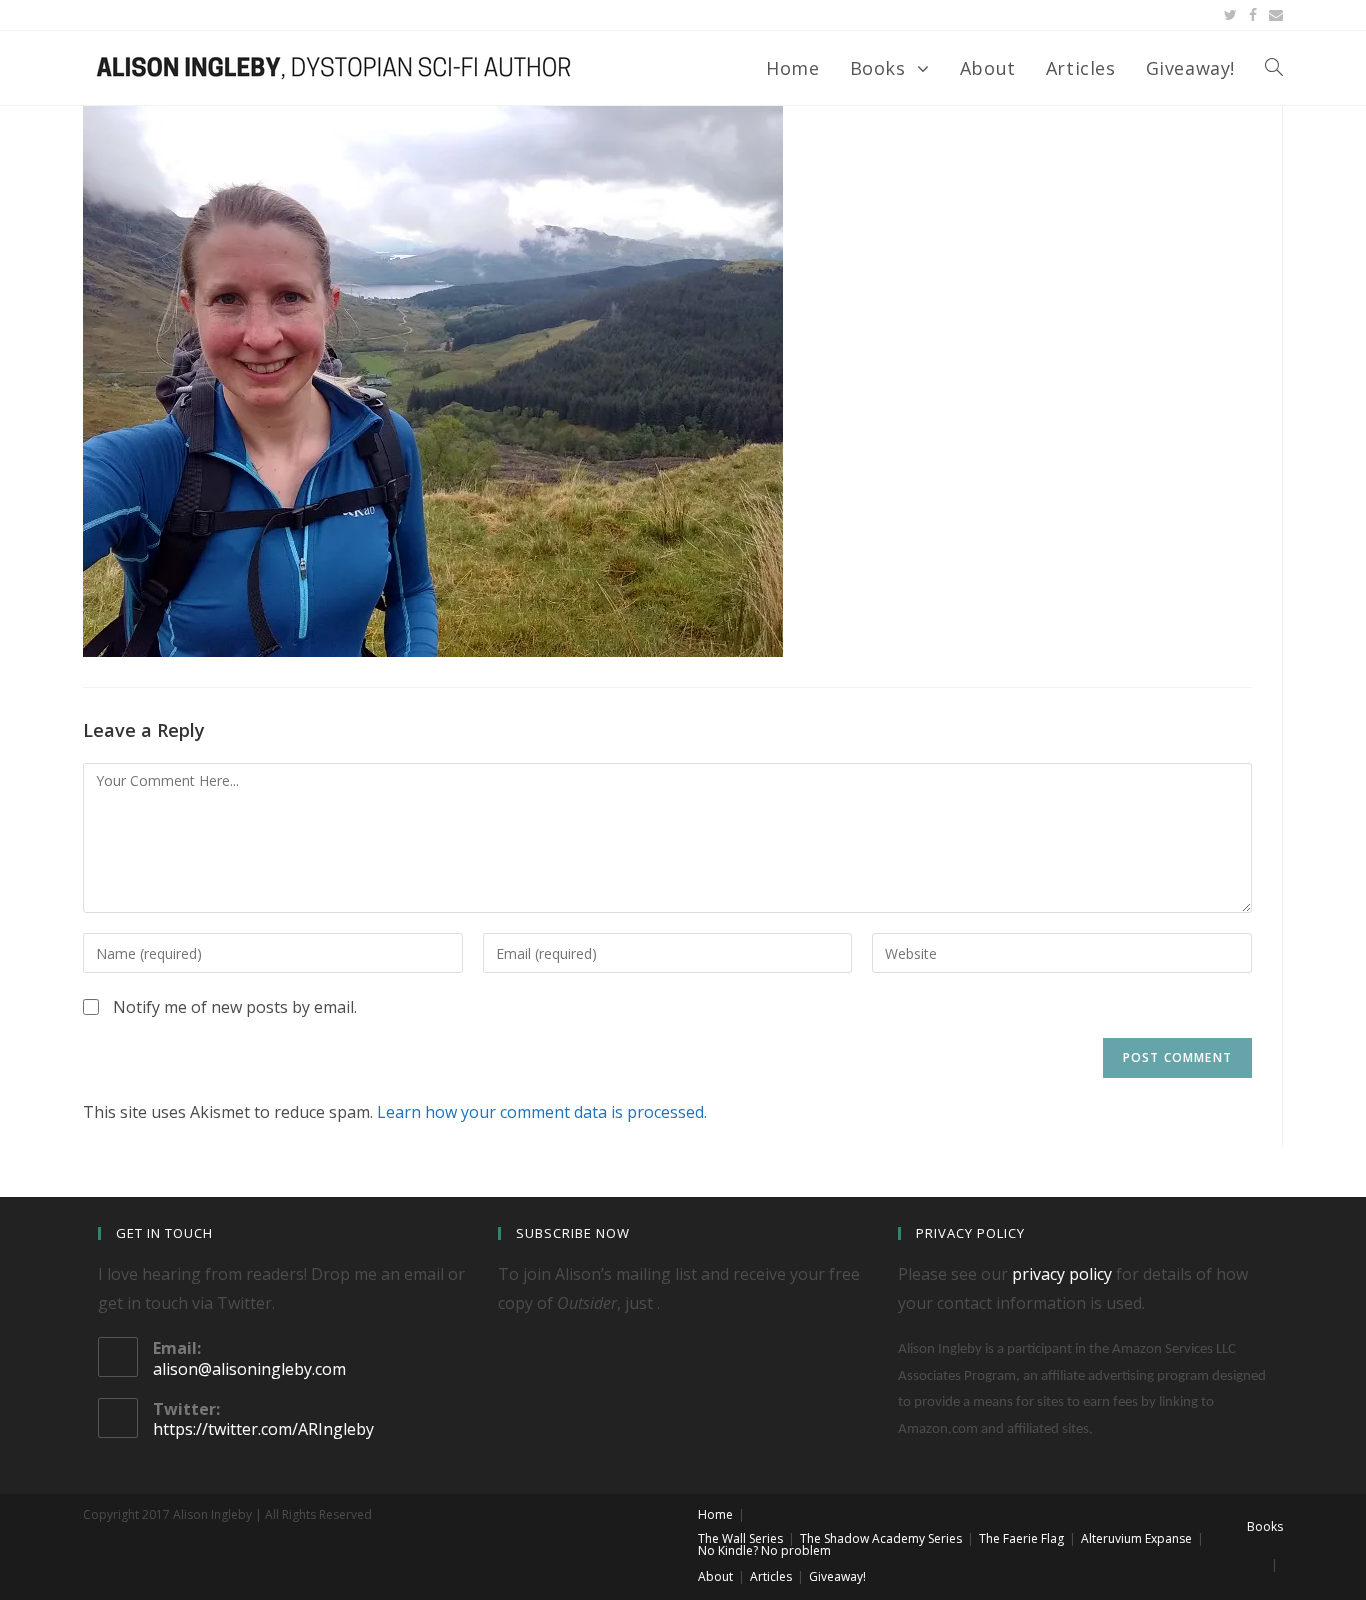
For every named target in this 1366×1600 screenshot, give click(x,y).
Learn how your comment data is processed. (542, 1112)
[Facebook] (1253, 15)
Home (715, 1514)
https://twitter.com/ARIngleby (263, 1429)
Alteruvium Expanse (1136, 1538)
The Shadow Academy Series (881, 1538)
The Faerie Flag (1021, 1538)
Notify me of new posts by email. (235, 1007)
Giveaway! (837, 1576)
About (715, 1576)
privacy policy (1062, 1274)
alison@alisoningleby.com (249, 1369)
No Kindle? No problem (764, 1550)
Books (1265, 1526)
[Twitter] (1230, 15)
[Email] (1273, 15)
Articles (771, 1576)
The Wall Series (740, 1538)
